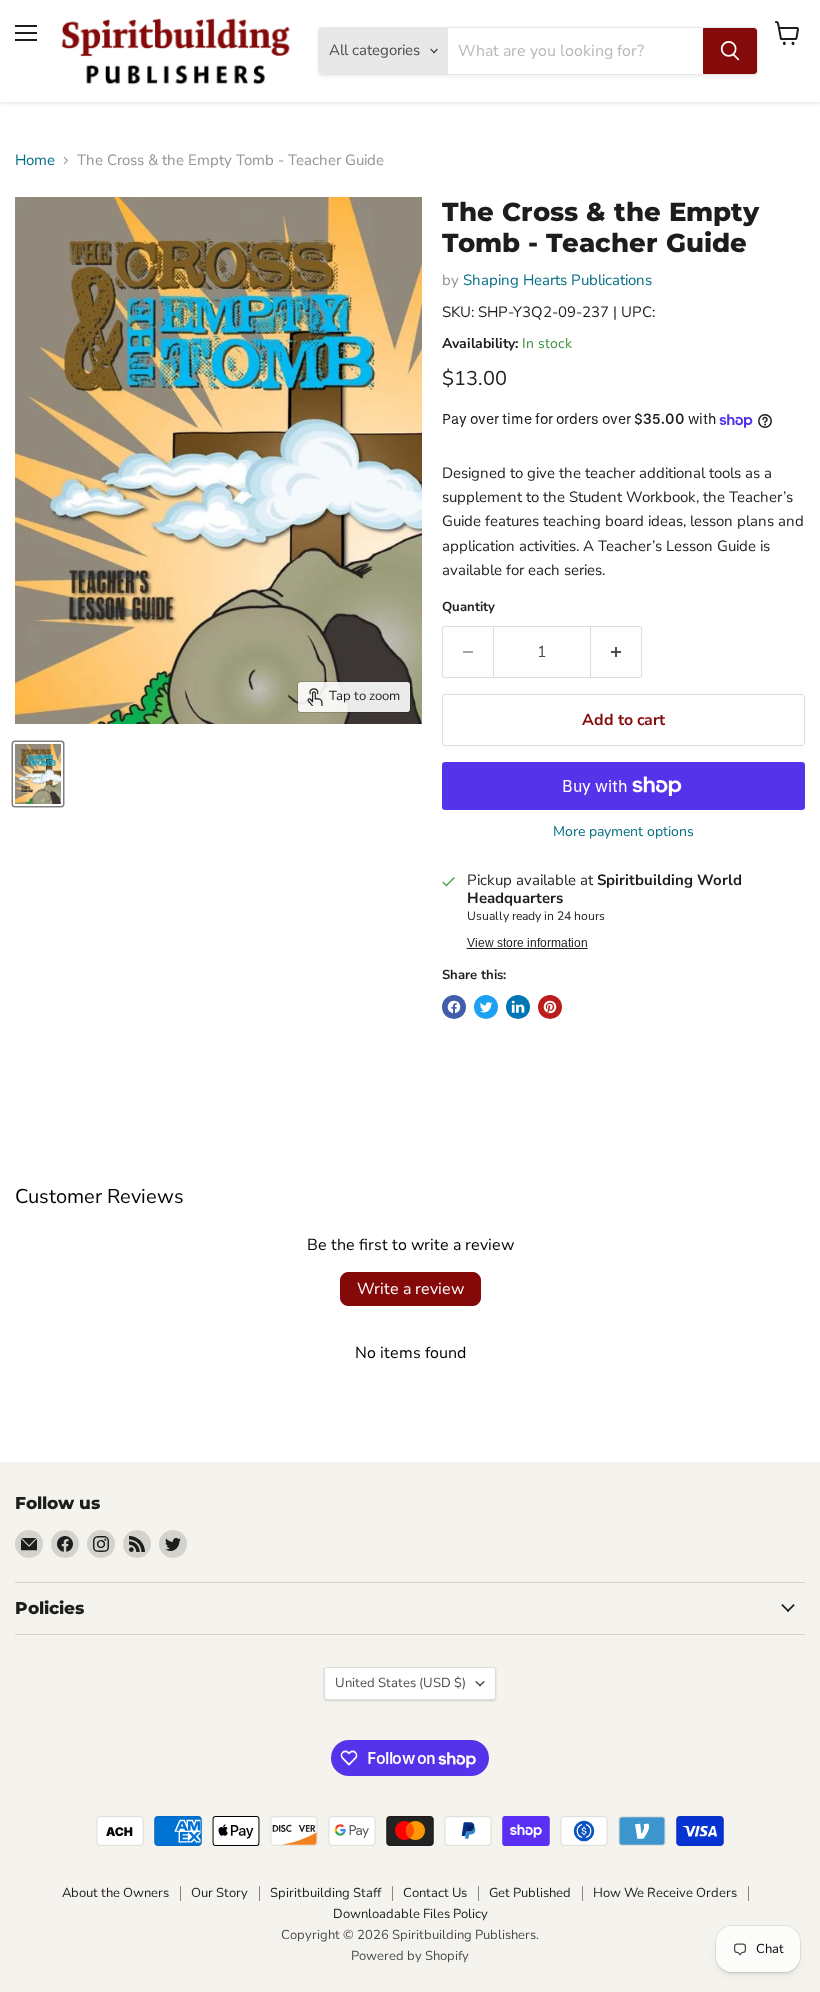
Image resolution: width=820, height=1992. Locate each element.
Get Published (530, 1893)
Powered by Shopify (410, 1956)
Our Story (219, 1893)
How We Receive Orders (665, 1893)
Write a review (410, 1289)
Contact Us (435, 1893)
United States (400, 1683)
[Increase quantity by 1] (616, 652)
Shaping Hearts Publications (557, 280)
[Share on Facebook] (454, 1007)
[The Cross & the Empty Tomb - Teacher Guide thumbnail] (38, 774)
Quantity (468, 607)
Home (35, 160)
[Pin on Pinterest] (550, 1007)
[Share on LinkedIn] (518, 1007)
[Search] (730, 51)
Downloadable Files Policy (410, 1914)
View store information (527, 943)
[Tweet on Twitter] (486, 1007)
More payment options (623, 832)
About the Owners (115, 1893)
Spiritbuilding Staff (325, 1893)
